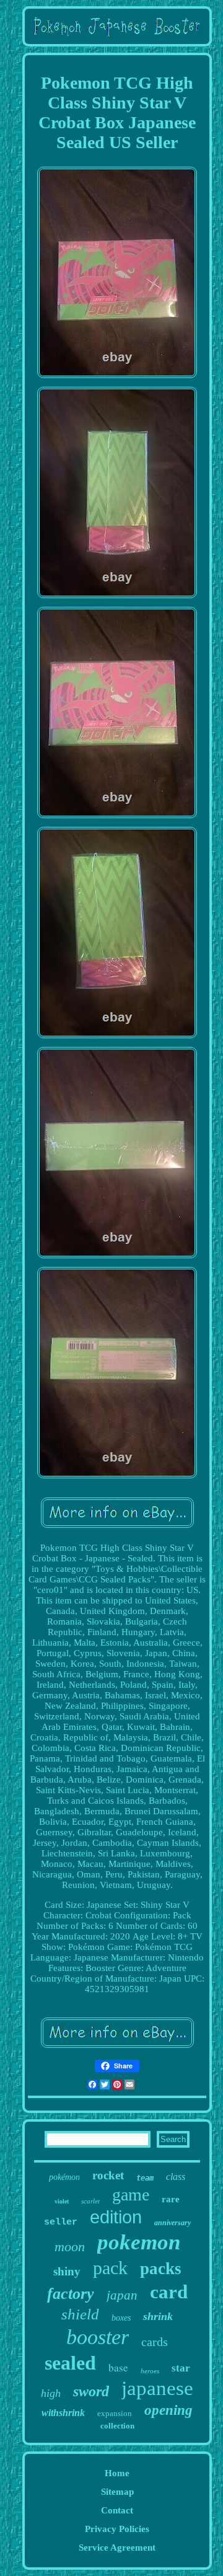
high (51, 2393)
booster (98, 2337)
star (181, 2368)
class (176, 2177)
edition (116, 2217)
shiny (67, 2271)
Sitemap (117, 2492)
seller (61, 2222)
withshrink (63, 2413)
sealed (70, 2363)
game (131, 2194)
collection (117, 2426)
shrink (158, 2316)
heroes (150, 2371)
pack (110, 2268)
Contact (117, 2510)
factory (71, 2294)
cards (155, 2342)
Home (117, 2473)
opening (168, 2410)
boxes (121, 2318)
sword (91, 2391)
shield (80, 2314)
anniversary (173, 2223)
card (169, 2292)
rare (171, 2199)
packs (161, 2269)
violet (62, 2201)
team (145, 2178)
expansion (115, 2413)
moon (70, 2247)
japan (122, 2295)
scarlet (90, 2201)
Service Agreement (117, 2547)
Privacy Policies (117, 2529)
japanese (157, 2388)
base (118, 2367)
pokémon (64, 2177)
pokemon (139, 2242)
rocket (108, 2175)
